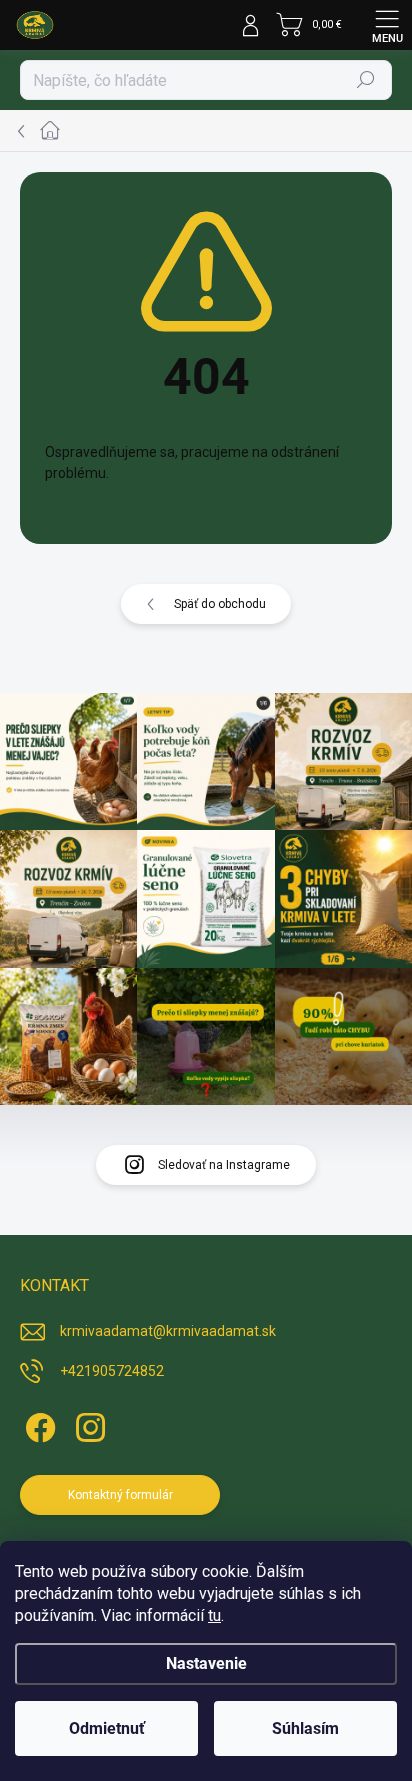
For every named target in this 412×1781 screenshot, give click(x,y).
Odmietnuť (107, 1728)
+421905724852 (112, 1371)
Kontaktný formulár (120, 1495)
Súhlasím (305, 1728)
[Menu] (387, 25)
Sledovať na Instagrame (224, 1165)
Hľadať (366, 80)
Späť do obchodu (220, 604)
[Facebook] (37, 1424)
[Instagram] (87, 1424)
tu (214, 1615)
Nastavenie (206, 1663)
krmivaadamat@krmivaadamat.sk (168, 1331)
